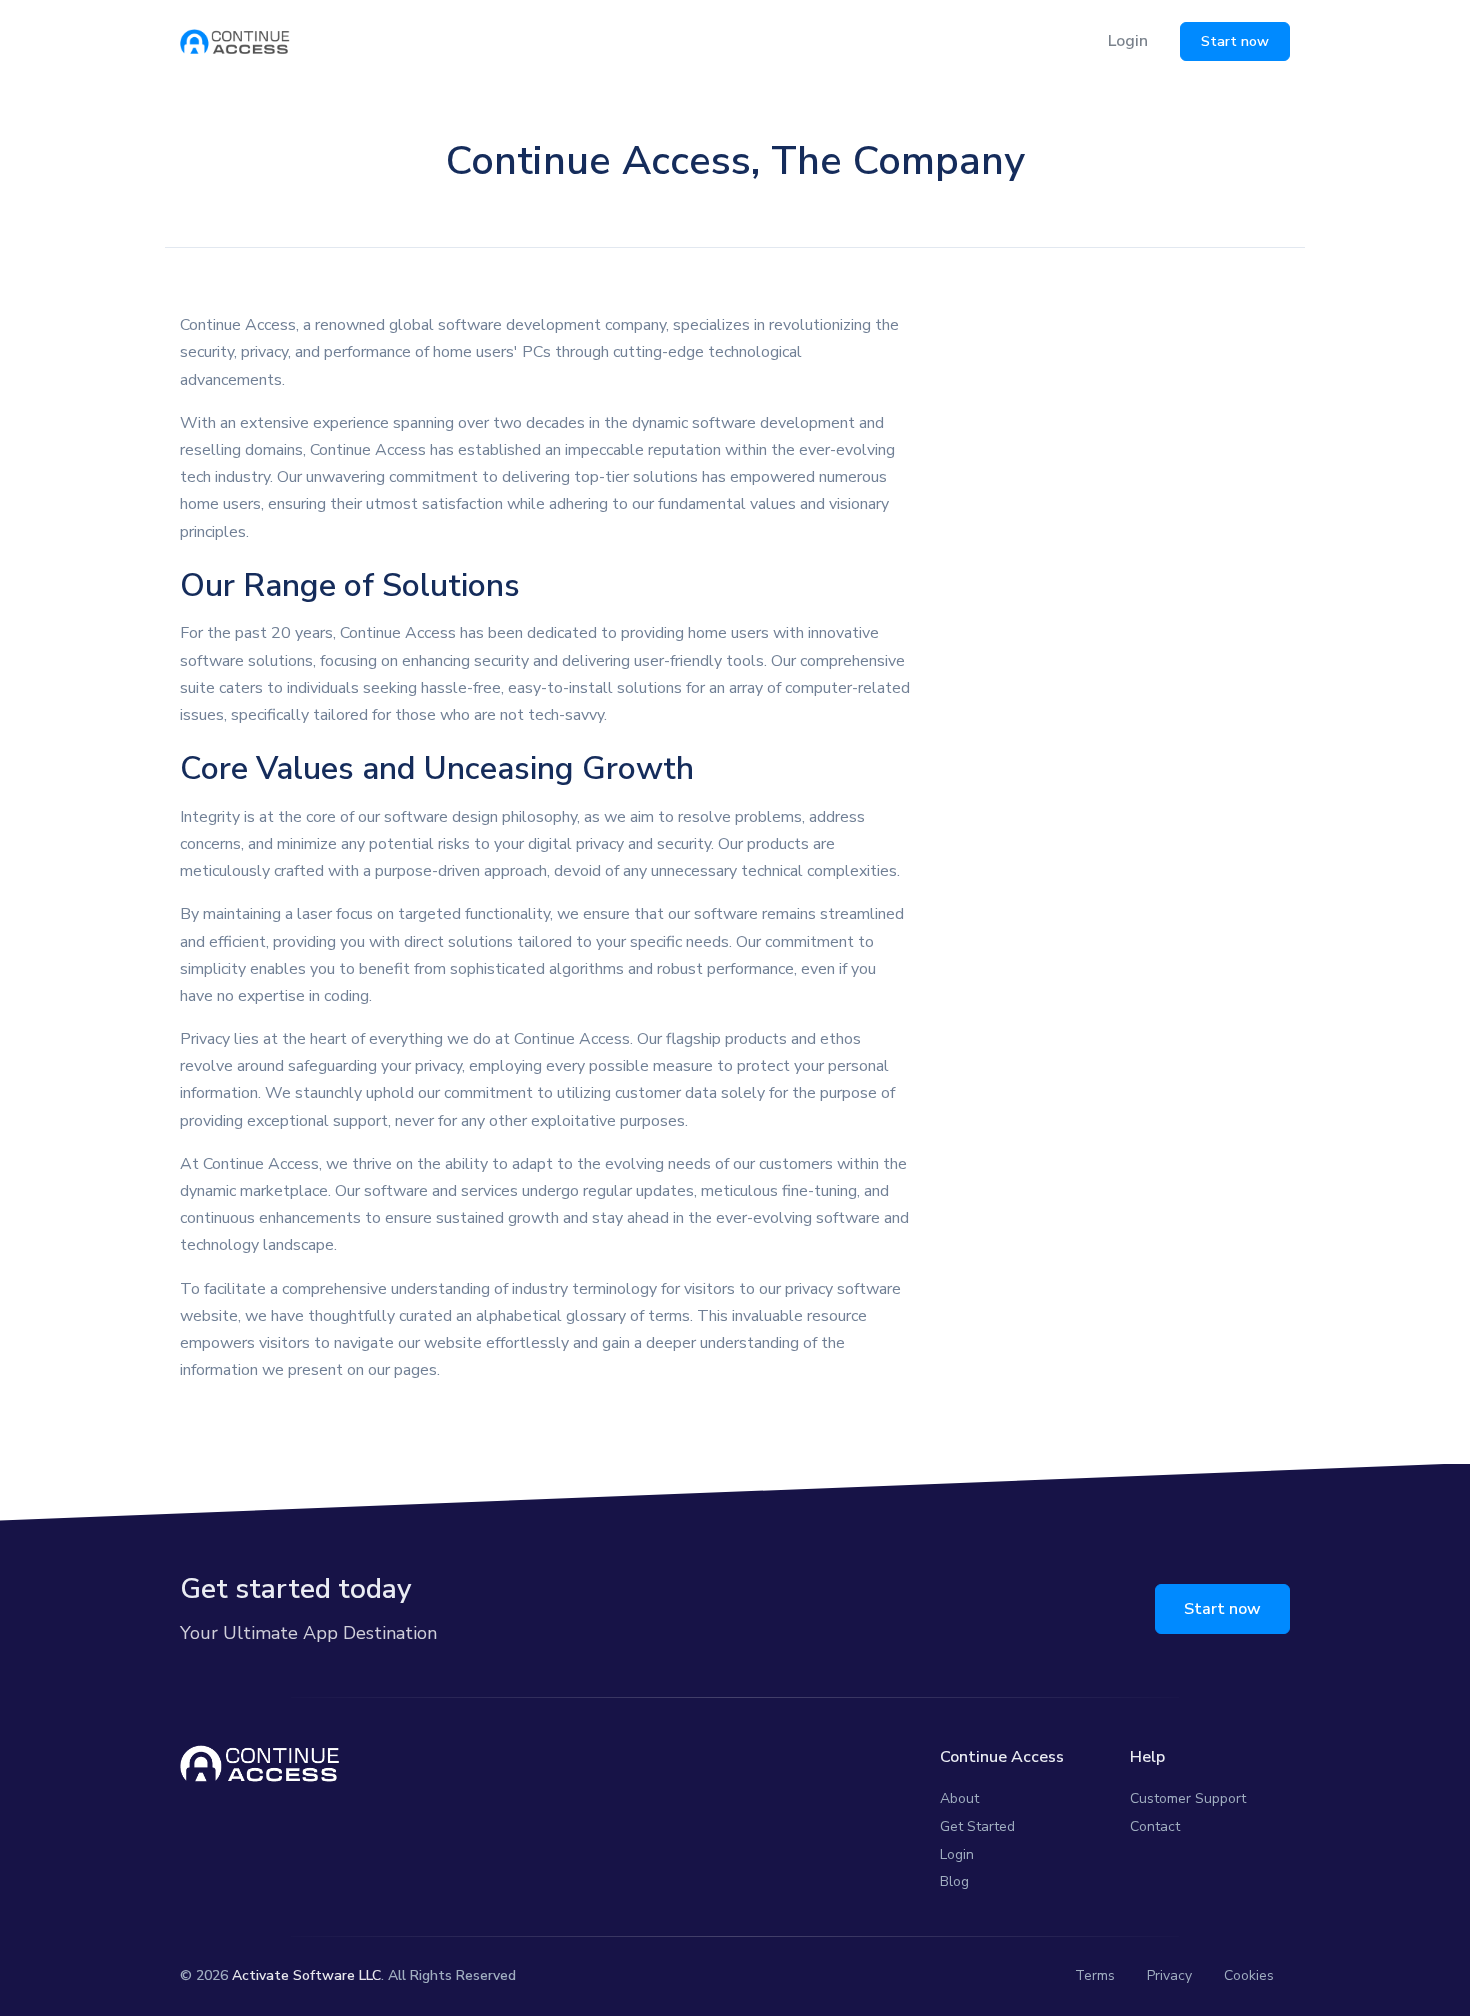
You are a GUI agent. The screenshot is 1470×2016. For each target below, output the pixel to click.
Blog (954, 1881)
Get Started (977, 1826)
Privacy (1169, 1975)
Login (1128, 41)
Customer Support (1188, 1798)
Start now (1235, 41)
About (959, 1798)
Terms (1095, 1975)
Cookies (1249, 1975)
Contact (1155, 1826)
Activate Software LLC (306, 1975)
